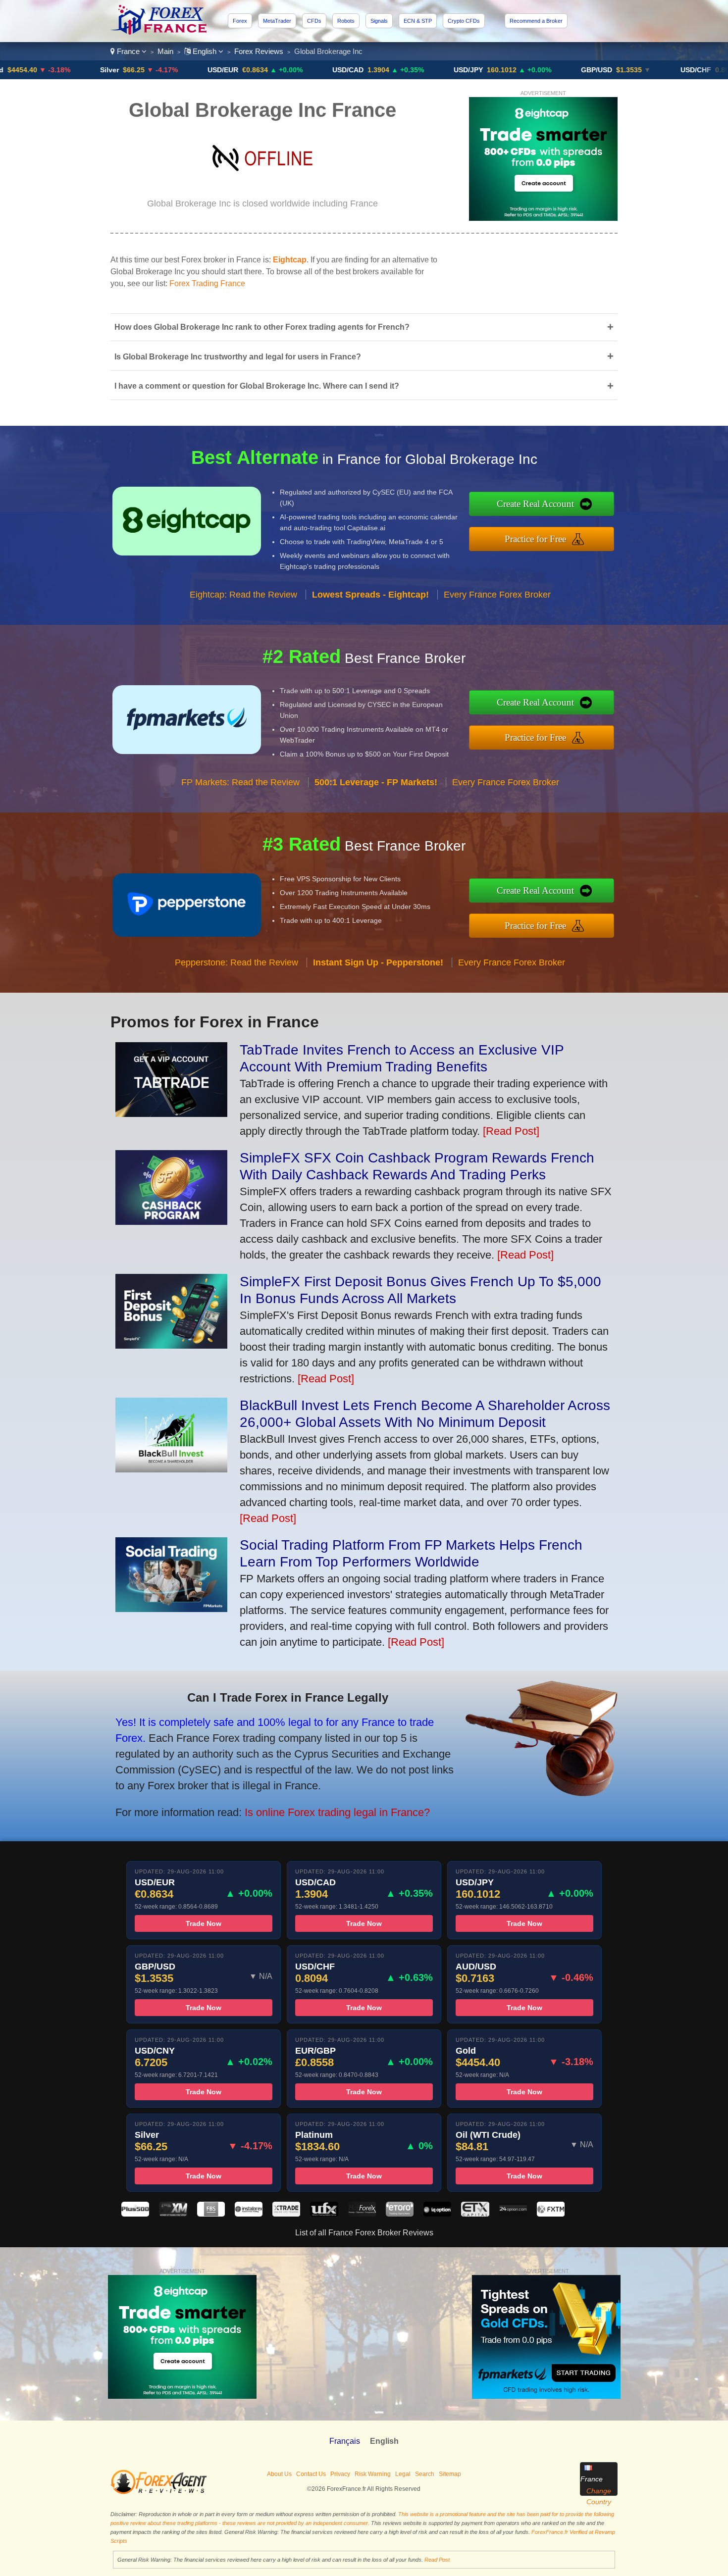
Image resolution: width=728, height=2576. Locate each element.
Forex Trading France (207, 283)
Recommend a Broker (536, 21)
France (128, 51)
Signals (379, 21)
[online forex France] (160, 32)
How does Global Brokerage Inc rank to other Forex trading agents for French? (364, 327)
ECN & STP (418, 21)
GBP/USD (517, 70)
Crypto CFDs (464, 21)
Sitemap (450, 2474)
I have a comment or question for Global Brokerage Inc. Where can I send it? (364, 386)
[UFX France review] (324, 2214)
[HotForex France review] (362, 2214)
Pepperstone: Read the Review (236, 962)
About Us (279, 2474)
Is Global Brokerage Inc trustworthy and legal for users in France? (364, 356)
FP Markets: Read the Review (240, 782)
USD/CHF (616, 70)
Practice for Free (535, 539)
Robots (346, 21)
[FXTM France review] (551, 2214)
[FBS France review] (211, 2214)
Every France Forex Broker (497, 595)
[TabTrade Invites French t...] (171, 1113)
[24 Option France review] (513, 2214)
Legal (403, 2474)
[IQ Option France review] (437, 2214)
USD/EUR (143, 70)
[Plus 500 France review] (135, 2214)
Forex (240, 21)
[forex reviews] (159, 2492)
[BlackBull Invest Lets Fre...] (171, 1469)
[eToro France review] (400, 2214)
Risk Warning (373, 2474)
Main (165, 51)
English (205, 51)
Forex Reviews (259, 51)
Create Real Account (535, 504)
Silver (30, 70)
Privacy (340, 2474)
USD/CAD (268, 70)
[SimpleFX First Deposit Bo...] (171, 1345)
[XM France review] (173, 2214)
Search (425, 2474)
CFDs (314, 21)
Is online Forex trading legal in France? (337, 1812)
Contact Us (311, 2474)
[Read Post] (511, 1131)
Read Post (437, 2560)
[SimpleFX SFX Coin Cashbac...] (171, 1221)
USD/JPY (389, 70)
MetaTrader (277, 21)
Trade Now (204, 1923)
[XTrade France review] (286, 2214)
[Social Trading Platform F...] (171, 1608)
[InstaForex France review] (249, 2214)
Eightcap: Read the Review (243, 595)
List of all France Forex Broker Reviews (364, 2233)
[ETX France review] (475, 2214)
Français (345, 2441)
